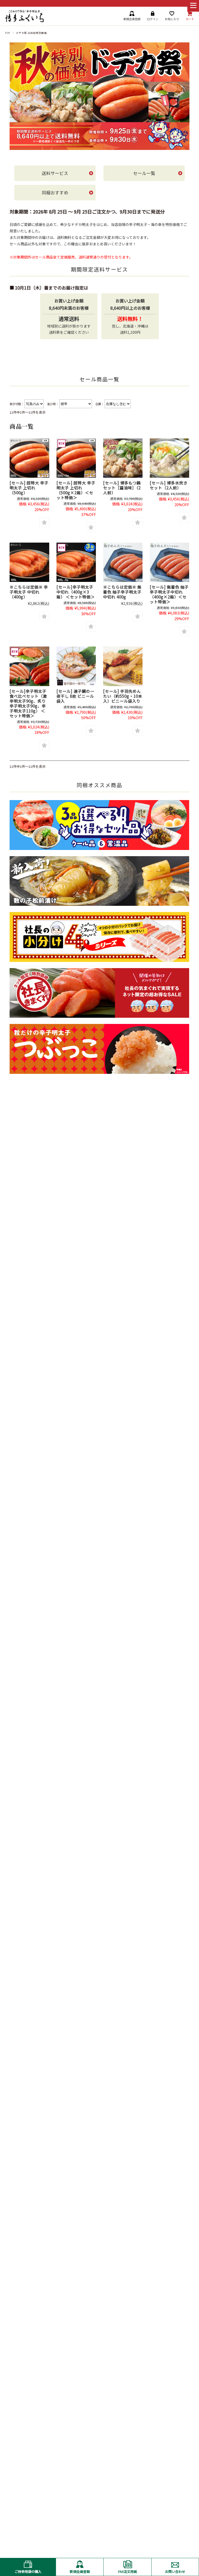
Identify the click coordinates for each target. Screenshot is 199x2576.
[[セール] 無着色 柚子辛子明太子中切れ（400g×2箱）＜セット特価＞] (169, 562)
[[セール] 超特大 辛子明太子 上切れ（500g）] (29, 458)
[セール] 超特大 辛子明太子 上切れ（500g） (29, 488)
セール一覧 (144, 173)
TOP (7, 33)
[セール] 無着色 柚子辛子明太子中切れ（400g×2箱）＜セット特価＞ (169, 594)
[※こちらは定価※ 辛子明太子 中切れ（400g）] (29, 562)
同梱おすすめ (55, 192)
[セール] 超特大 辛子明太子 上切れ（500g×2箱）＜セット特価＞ (76, 490)
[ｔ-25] (123, 666)
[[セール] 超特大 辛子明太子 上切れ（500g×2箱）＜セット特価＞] (76, 458)
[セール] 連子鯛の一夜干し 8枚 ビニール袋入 (75, 696)
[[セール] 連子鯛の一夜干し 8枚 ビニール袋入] (76, 666)
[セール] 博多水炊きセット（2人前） (169, 485)
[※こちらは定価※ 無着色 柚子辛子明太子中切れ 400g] (123, 562)
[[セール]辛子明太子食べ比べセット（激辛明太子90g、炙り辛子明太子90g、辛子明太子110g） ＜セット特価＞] (29, 666)
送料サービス (55, 173)
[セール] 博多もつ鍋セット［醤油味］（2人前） (122, 488)
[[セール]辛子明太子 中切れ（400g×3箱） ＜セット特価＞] (76, 562)
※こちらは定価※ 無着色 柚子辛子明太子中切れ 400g (122, 592)
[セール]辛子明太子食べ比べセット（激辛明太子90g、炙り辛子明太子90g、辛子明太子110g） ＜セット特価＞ (28, 703)
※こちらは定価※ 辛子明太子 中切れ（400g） (29, 592)
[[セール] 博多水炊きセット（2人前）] (169, 458)
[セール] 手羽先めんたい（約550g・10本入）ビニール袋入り (123, 696)
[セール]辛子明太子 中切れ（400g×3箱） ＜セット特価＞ (76, 592)
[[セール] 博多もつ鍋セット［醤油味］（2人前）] (123, 458)
